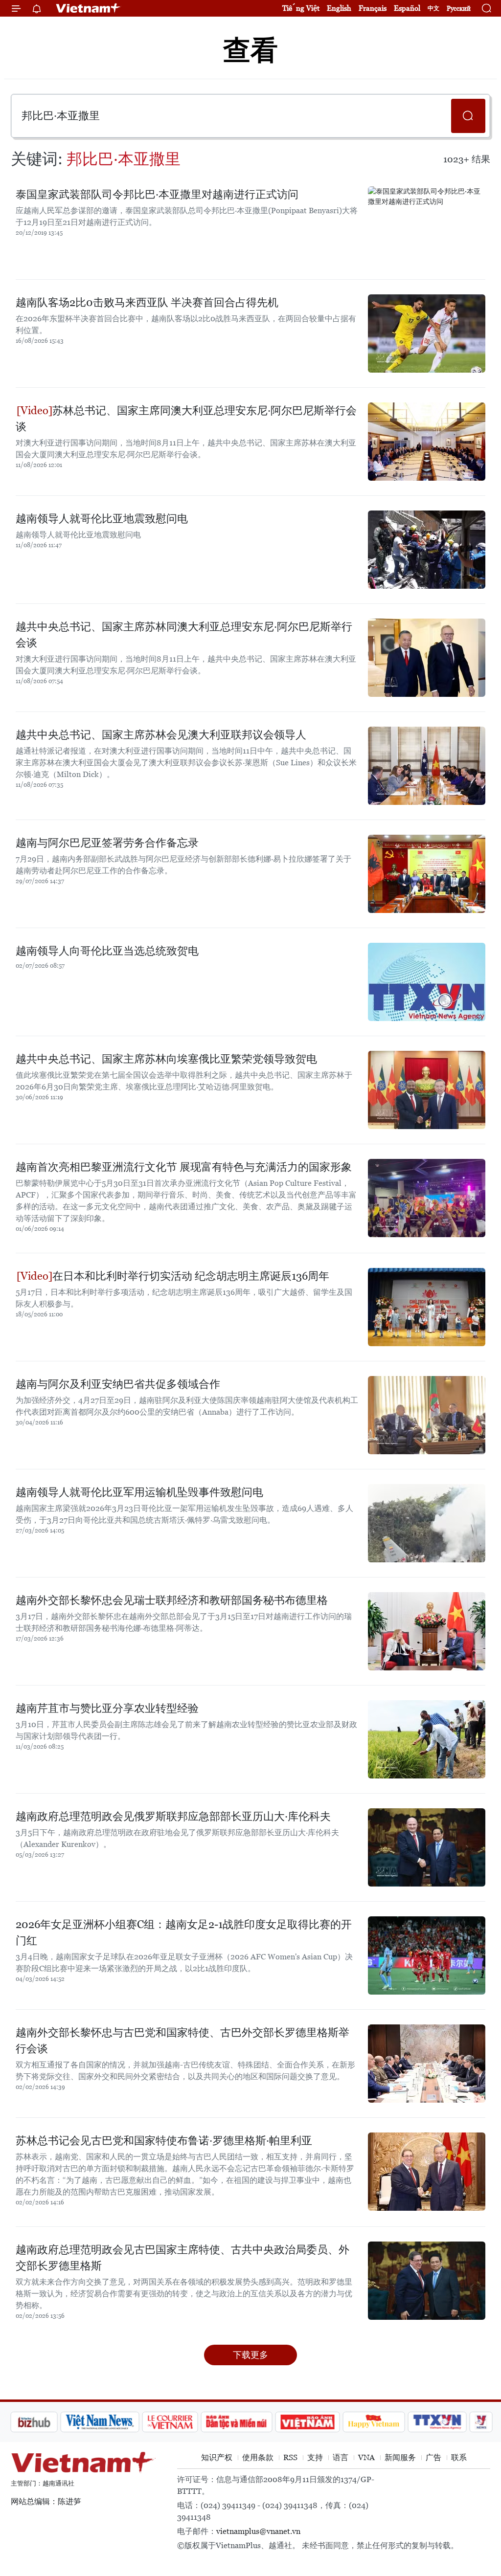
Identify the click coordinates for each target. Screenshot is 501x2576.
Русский (459, 9)
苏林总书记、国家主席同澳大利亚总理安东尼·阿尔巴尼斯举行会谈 (186, 419)
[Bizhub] (34, 2422)
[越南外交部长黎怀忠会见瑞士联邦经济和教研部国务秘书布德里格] (427, 1631)
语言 (341, 2457)
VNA (366, 2457)
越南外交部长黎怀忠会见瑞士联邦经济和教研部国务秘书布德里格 (172, 1600)
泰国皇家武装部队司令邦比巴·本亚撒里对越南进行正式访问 (157, 194)
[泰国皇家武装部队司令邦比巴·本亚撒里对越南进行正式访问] (427, 225)
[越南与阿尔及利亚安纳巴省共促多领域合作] (427, 1415)
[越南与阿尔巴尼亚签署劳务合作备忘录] (427, 874)
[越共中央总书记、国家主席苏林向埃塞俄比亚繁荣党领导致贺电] (427, 1090)
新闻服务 (400, 2457)
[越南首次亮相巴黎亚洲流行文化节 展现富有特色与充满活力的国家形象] (427, 1198)
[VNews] (481, 2422)
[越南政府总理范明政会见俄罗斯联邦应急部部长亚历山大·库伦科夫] (427, 1847)
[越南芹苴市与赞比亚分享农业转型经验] (427, 1739)
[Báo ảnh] (307, 2422)
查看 (250, 50)
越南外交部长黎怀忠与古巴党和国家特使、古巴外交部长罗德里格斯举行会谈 (182, 2041)
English (339, 8)
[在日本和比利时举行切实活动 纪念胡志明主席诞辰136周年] (427, 1307)
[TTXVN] (437, 2422)
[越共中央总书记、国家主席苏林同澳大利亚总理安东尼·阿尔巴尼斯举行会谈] (427, 658)
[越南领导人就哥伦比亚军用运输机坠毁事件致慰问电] (427, 1523)
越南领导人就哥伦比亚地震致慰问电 (102, 519)
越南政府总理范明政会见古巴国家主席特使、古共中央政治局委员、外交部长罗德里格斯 (182, 2258)
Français (373, 8)
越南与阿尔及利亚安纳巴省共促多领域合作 (118, 1384)
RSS (290, 2457)
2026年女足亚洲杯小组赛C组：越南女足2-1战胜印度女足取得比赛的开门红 (184, 1932)
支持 (315, 2457)
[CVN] (170, 2422)
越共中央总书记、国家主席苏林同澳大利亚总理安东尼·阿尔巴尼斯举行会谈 (184, 635)
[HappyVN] (374, 2422)
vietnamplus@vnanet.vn (258, 2531)
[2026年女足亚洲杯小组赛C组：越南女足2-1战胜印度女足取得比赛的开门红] (427, 1955)
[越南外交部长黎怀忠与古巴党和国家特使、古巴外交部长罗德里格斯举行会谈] (427, 2064)
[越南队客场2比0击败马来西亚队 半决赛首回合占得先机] (427, 333)
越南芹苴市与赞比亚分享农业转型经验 (107, 1708)
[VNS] (100, 2422)
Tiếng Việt (301, 8)
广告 (433, 2457)
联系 (459, 2457)
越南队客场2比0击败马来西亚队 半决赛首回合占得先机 (147, 302)
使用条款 (258, 2457)
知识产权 (217, 2457)
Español (407, 8)
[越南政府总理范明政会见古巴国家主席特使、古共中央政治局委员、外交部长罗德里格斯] (427, 2281)
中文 (433, 8)
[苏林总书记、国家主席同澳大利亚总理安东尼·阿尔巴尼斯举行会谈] (427, 442)
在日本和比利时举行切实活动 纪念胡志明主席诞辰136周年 (191, 1276)
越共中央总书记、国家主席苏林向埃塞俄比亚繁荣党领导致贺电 (166, 1059)
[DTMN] (236, 2422)
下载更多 (250, 2355)
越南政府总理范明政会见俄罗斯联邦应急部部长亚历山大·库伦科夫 (173, 1816)
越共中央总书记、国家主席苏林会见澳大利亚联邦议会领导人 (161, 735)
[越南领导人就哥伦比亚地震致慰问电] (427, 550)
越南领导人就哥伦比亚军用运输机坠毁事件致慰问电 (139, 1492)
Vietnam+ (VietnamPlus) (89, 8)
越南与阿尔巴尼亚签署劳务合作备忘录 (107, 843)
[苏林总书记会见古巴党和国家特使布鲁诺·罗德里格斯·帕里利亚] (427, 2172)
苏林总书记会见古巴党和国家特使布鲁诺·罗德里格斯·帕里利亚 (164, 2141)
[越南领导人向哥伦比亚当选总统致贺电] (427, 982)
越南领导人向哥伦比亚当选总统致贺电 (107, 951)
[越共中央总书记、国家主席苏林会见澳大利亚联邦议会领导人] (427, 766)
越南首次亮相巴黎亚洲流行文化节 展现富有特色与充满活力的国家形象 (184, 1167)
